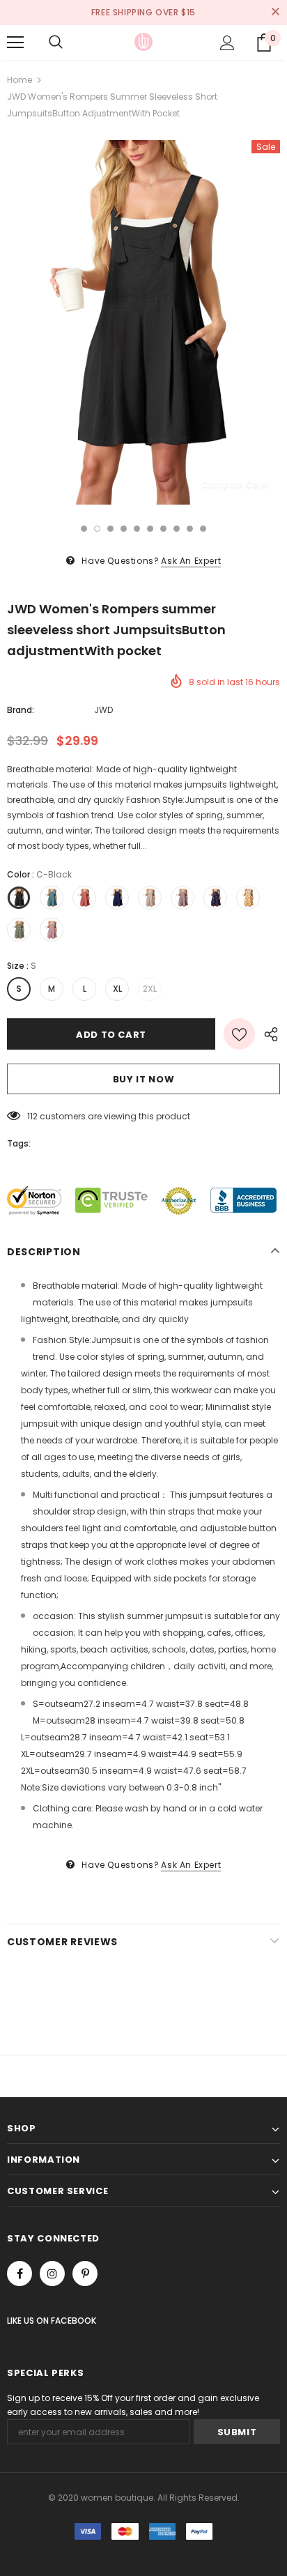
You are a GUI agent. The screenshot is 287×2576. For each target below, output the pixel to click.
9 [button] (190, 529)
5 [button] (137, 529)
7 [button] (163, 529)
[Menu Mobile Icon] (15, 43)
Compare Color (235, 484)
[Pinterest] (85, 2274)
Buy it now (144, 1079)
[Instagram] (52, 2274)
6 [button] (150, 529)
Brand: (21, 710)
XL (117, 989)
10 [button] (203, 529)
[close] (275, 13)
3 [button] (110, 529)
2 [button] (97, 529)
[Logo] (143, 42)
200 (35, 1116)
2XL (150, 989)
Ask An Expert (191, 561)
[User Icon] (227, 43)
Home (20, 80)
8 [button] (177, 529)
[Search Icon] (56, 43)
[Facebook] (20, 2274)
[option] (143, 322)
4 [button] (124, 529)
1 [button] (84, 529)
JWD (103, 710)
